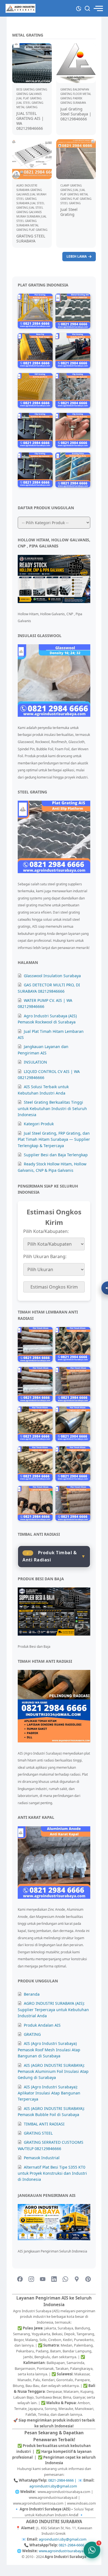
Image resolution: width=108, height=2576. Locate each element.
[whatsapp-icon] (65, 2279)
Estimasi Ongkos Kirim (54, 1287)
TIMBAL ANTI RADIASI (44, 2124)
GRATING (32, 2034)
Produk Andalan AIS (42, 2025)
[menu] (98, 8)
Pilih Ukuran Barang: (45, 1256)
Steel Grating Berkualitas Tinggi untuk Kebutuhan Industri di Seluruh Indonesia (52, 1108)
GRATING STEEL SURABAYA (31, 238)
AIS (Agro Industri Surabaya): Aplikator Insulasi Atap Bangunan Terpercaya (49, 2093)
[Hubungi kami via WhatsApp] (92, 2550)
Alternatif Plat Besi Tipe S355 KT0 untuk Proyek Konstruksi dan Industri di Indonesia (52, 2173)
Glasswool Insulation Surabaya (52, 976)
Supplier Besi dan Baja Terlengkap (56, 1155)
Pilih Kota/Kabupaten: (46, 1231)
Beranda (32, 1994)
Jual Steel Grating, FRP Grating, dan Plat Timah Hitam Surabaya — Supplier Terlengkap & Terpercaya (54, 1139)
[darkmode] (79, 8)
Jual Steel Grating (69, 212)
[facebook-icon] (20, 2279)
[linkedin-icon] (54, 2279)
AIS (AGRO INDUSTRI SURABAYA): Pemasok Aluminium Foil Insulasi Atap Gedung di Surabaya (53, 2071)
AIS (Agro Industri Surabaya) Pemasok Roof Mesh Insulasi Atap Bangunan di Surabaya (49, 2050)
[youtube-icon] (43, 2279)
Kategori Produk (39, 1124)
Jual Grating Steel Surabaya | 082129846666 (76, 114)
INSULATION (35, 1062)
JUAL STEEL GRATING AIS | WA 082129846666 (30, 121)
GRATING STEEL (38, 2133)
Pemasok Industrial (42, 2158)
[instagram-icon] (31, 2279)
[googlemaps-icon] (77, 2279)
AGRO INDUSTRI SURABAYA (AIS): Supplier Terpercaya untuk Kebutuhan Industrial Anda (53, 2009)
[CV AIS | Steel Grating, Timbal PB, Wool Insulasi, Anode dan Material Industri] (20, 8)
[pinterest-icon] (88, 2279)
